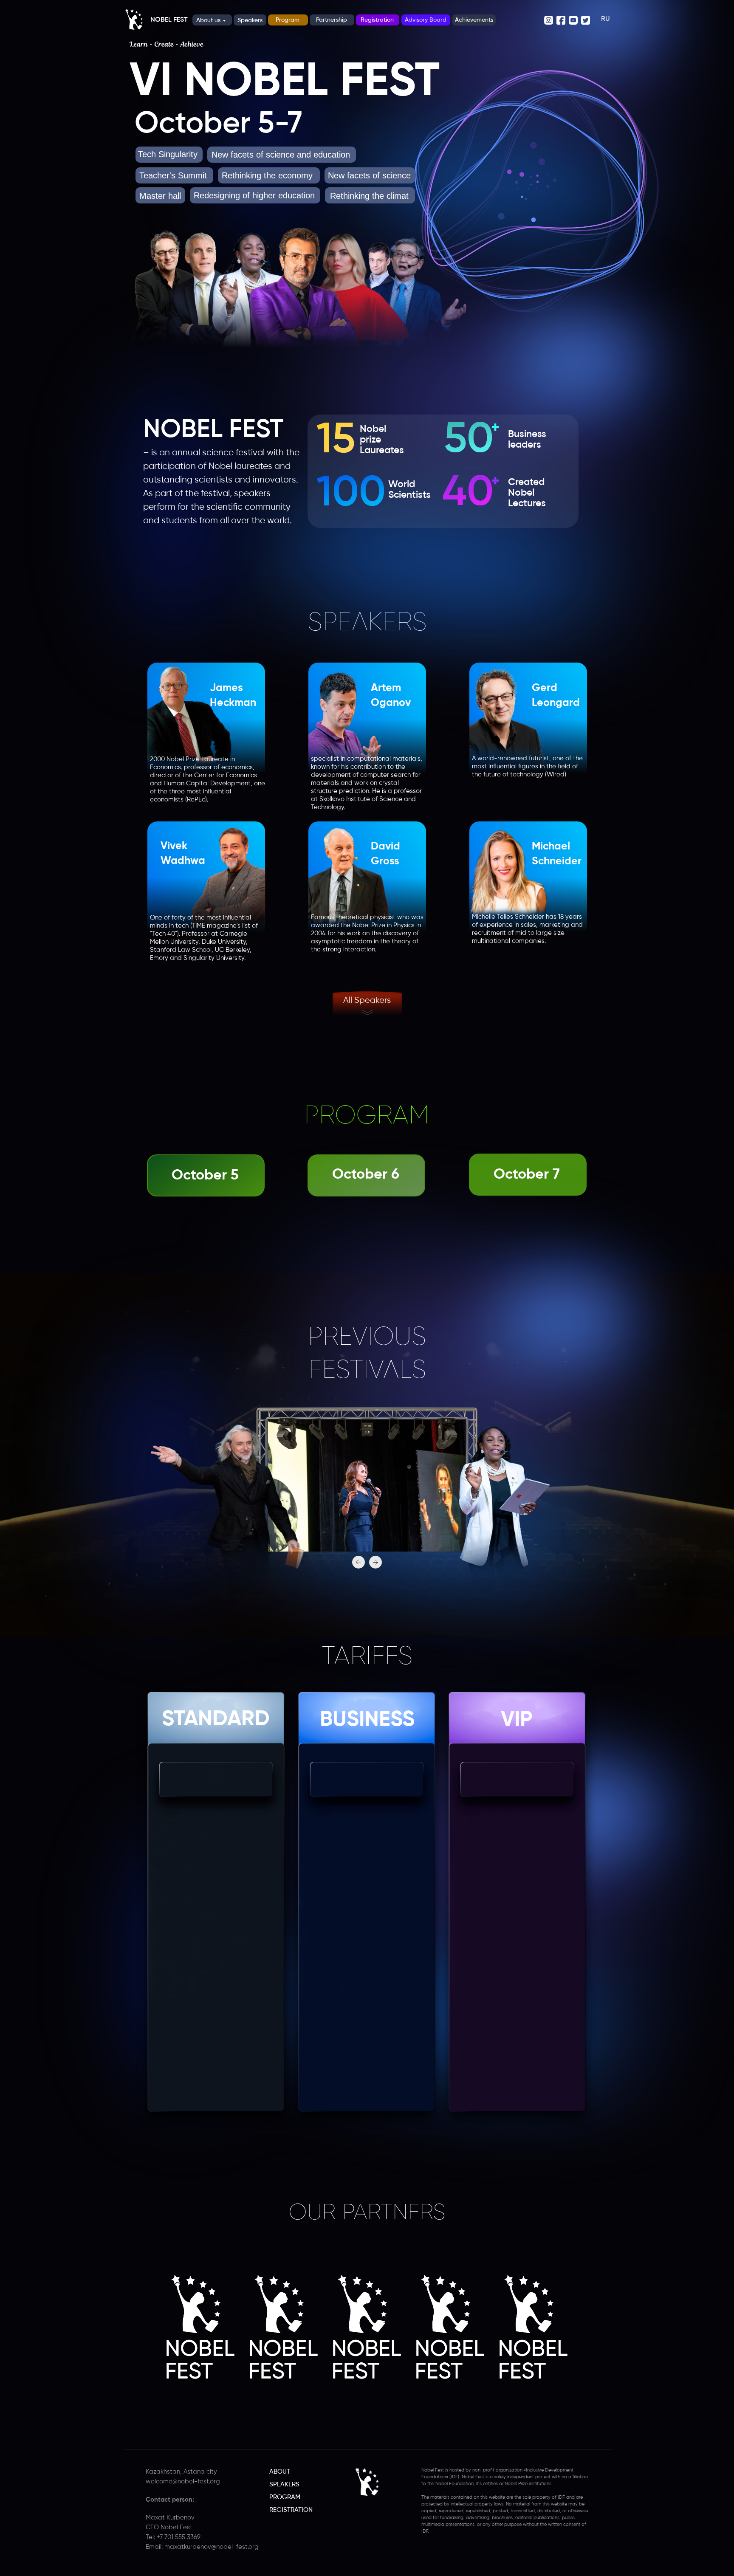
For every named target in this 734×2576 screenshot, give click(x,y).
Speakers (250, 20)
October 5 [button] (205, 1176)
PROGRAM (285, 2497)
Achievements (474, 20)
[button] (206, 735)
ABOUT (280, 2472)
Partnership (332, 20)
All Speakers (367, 1000)
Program (288, 20)
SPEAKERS (284, 2484)
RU (605, 19)
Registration (377, 20)
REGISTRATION (291, 2510)
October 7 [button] (527, 1175)
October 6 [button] (366, 1175)
